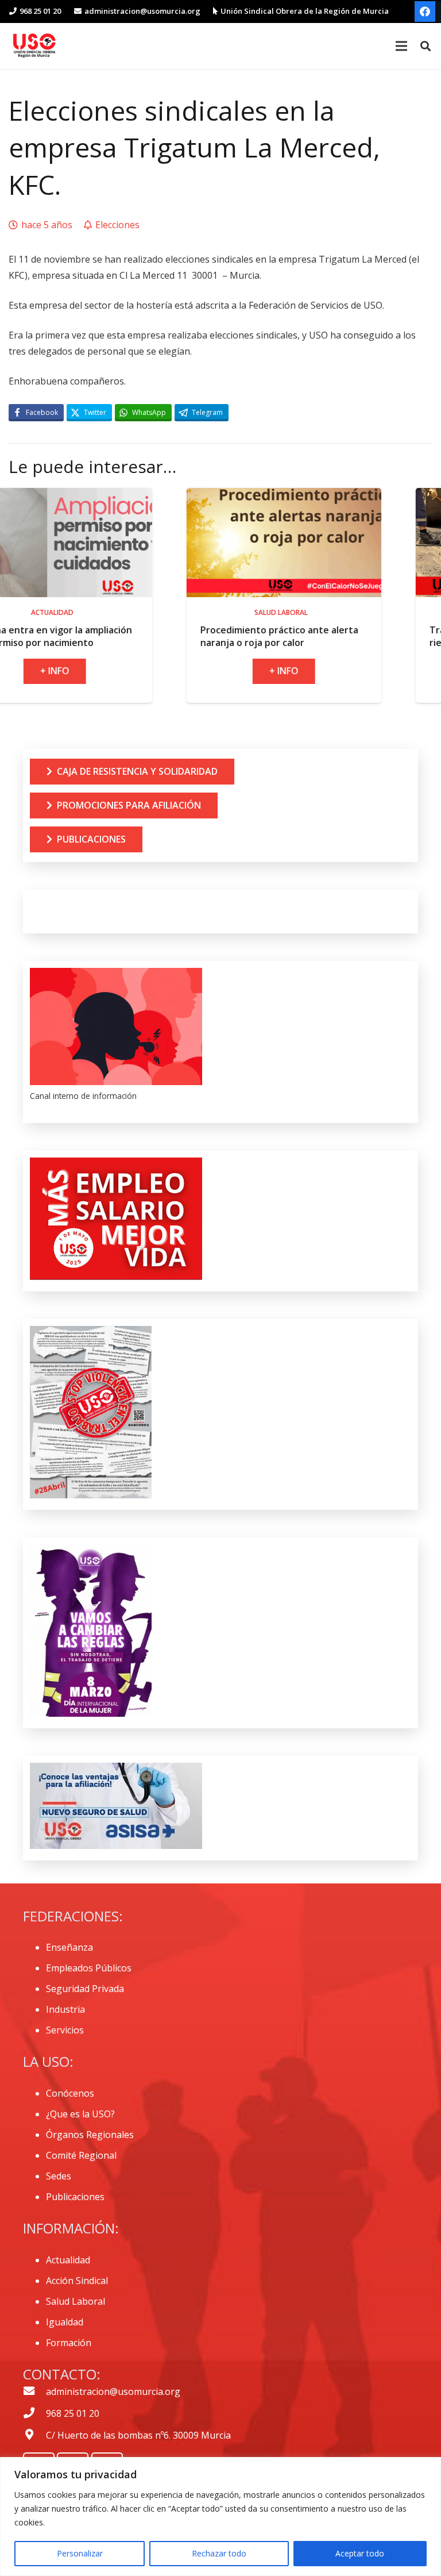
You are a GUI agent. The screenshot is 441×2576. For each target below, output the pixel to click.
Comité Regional (81, 2155)
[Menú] (401, 46)
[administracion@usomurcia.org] (34, 2392)
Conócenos (70, 2093)
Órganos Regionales (90, 2135)
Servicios (65, 2030)
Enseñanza (69, 1947)
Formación (69, 2343)
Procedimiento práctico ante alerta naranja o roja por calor (187, 636)
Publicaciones (75, 2197)
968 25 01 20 (73, 2413)
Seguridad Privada (85, 1989)
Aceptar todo (360, 2553)
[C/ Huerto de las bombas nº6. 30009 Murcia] (34, 2435)
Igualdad (65, 2322)
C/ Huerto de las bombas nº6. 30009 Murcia (138, 2435)
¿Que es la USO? (80, 2114)
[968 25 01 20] (34, 2413)
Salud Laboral (76, 2301)
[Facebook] (425, 11)
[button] (425, 46)
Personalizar (80, 2553)
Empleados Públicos (89, 1968)
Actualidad (68, 2260)
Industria (65, 2009)
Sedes (59, 2176)
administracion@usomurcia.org (113, 2392)
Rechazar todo (219, 2553)
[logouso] (34, 46)
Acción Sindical (77, 2281)
